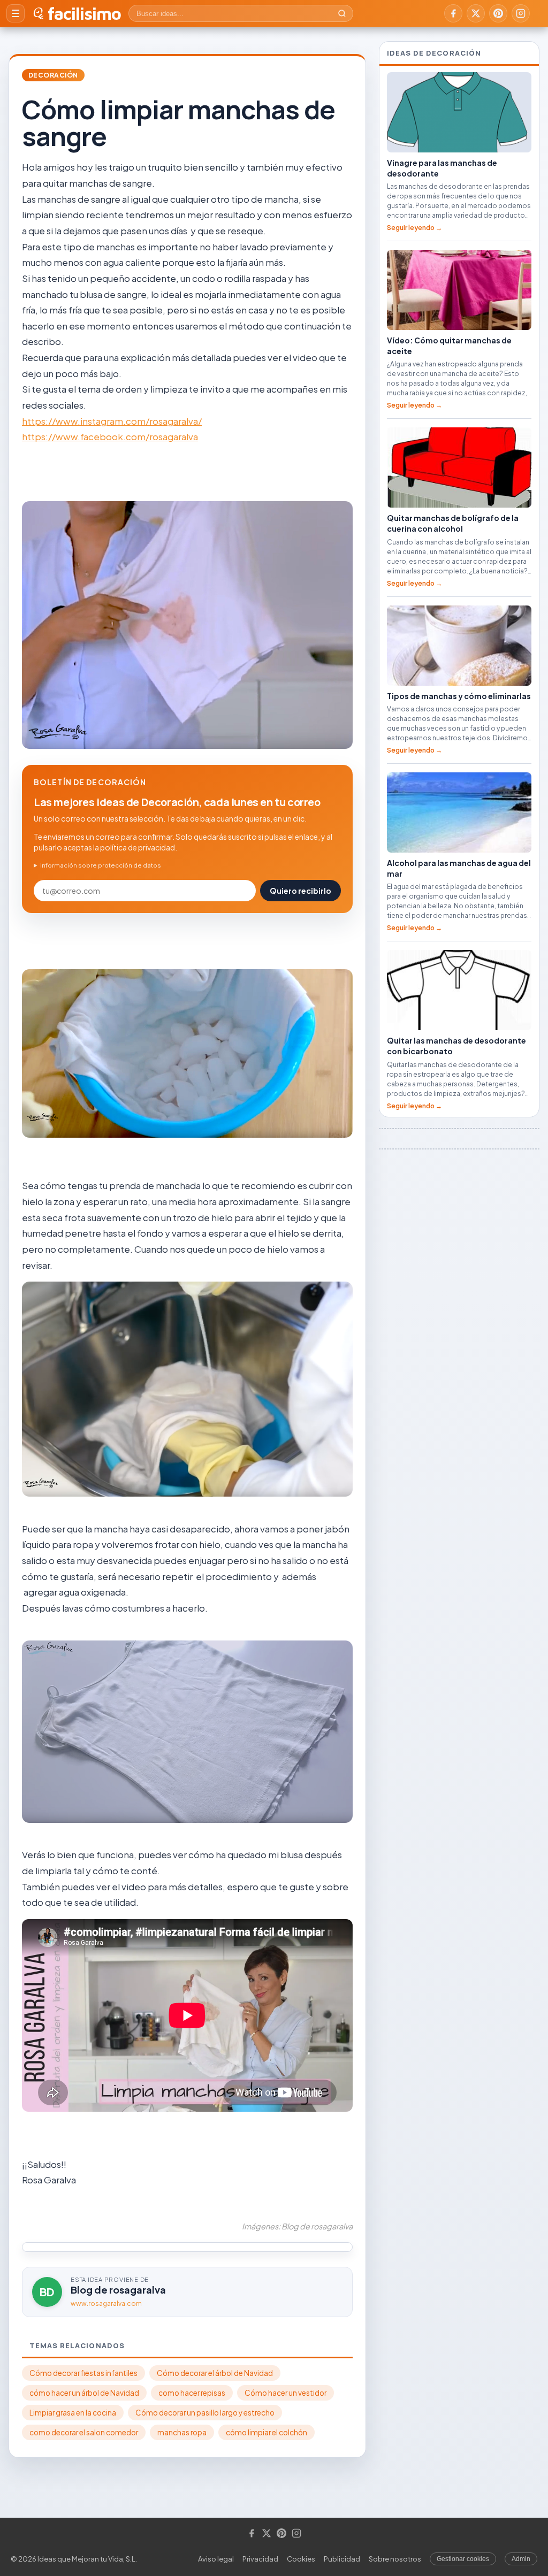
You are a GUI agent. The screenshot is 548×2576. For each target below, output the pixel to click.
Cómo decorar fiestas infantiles (83, 2373)
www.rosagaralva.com (106, 2303)
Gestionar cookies (463, 2559)
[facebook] (453, 13)
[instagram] (521, 13)
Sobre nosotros (395, 2559)
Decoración (53, 75)
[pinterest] (498, 13)
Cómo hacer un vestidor (286, 2393)
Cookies (301, 2559)
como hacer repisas (192, 2393)
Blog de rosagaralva (118, 2290)
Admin (521, 2559)
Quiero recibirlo (300, 891)
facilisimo (84, 13)
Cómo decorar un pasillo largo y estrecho (205, 2413)
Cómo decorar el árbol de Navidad (215, 2373)
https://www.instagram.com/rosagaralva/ (112, 421)
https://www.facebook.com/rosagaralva (110, 436)
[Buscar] (342, 13)
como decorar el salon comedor (84, 2432)
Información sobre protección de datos (101, 865)
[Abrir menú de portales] (16, 13)
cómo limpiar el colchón (267, 2432)
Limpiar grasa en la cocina (73, 2413)
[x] (476, 13)
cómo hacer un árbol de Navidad (84, 2393)
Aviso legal (216, 2559)
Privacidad (260, 2559)
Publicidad (342, 2559)
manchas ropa (182, 2432)
